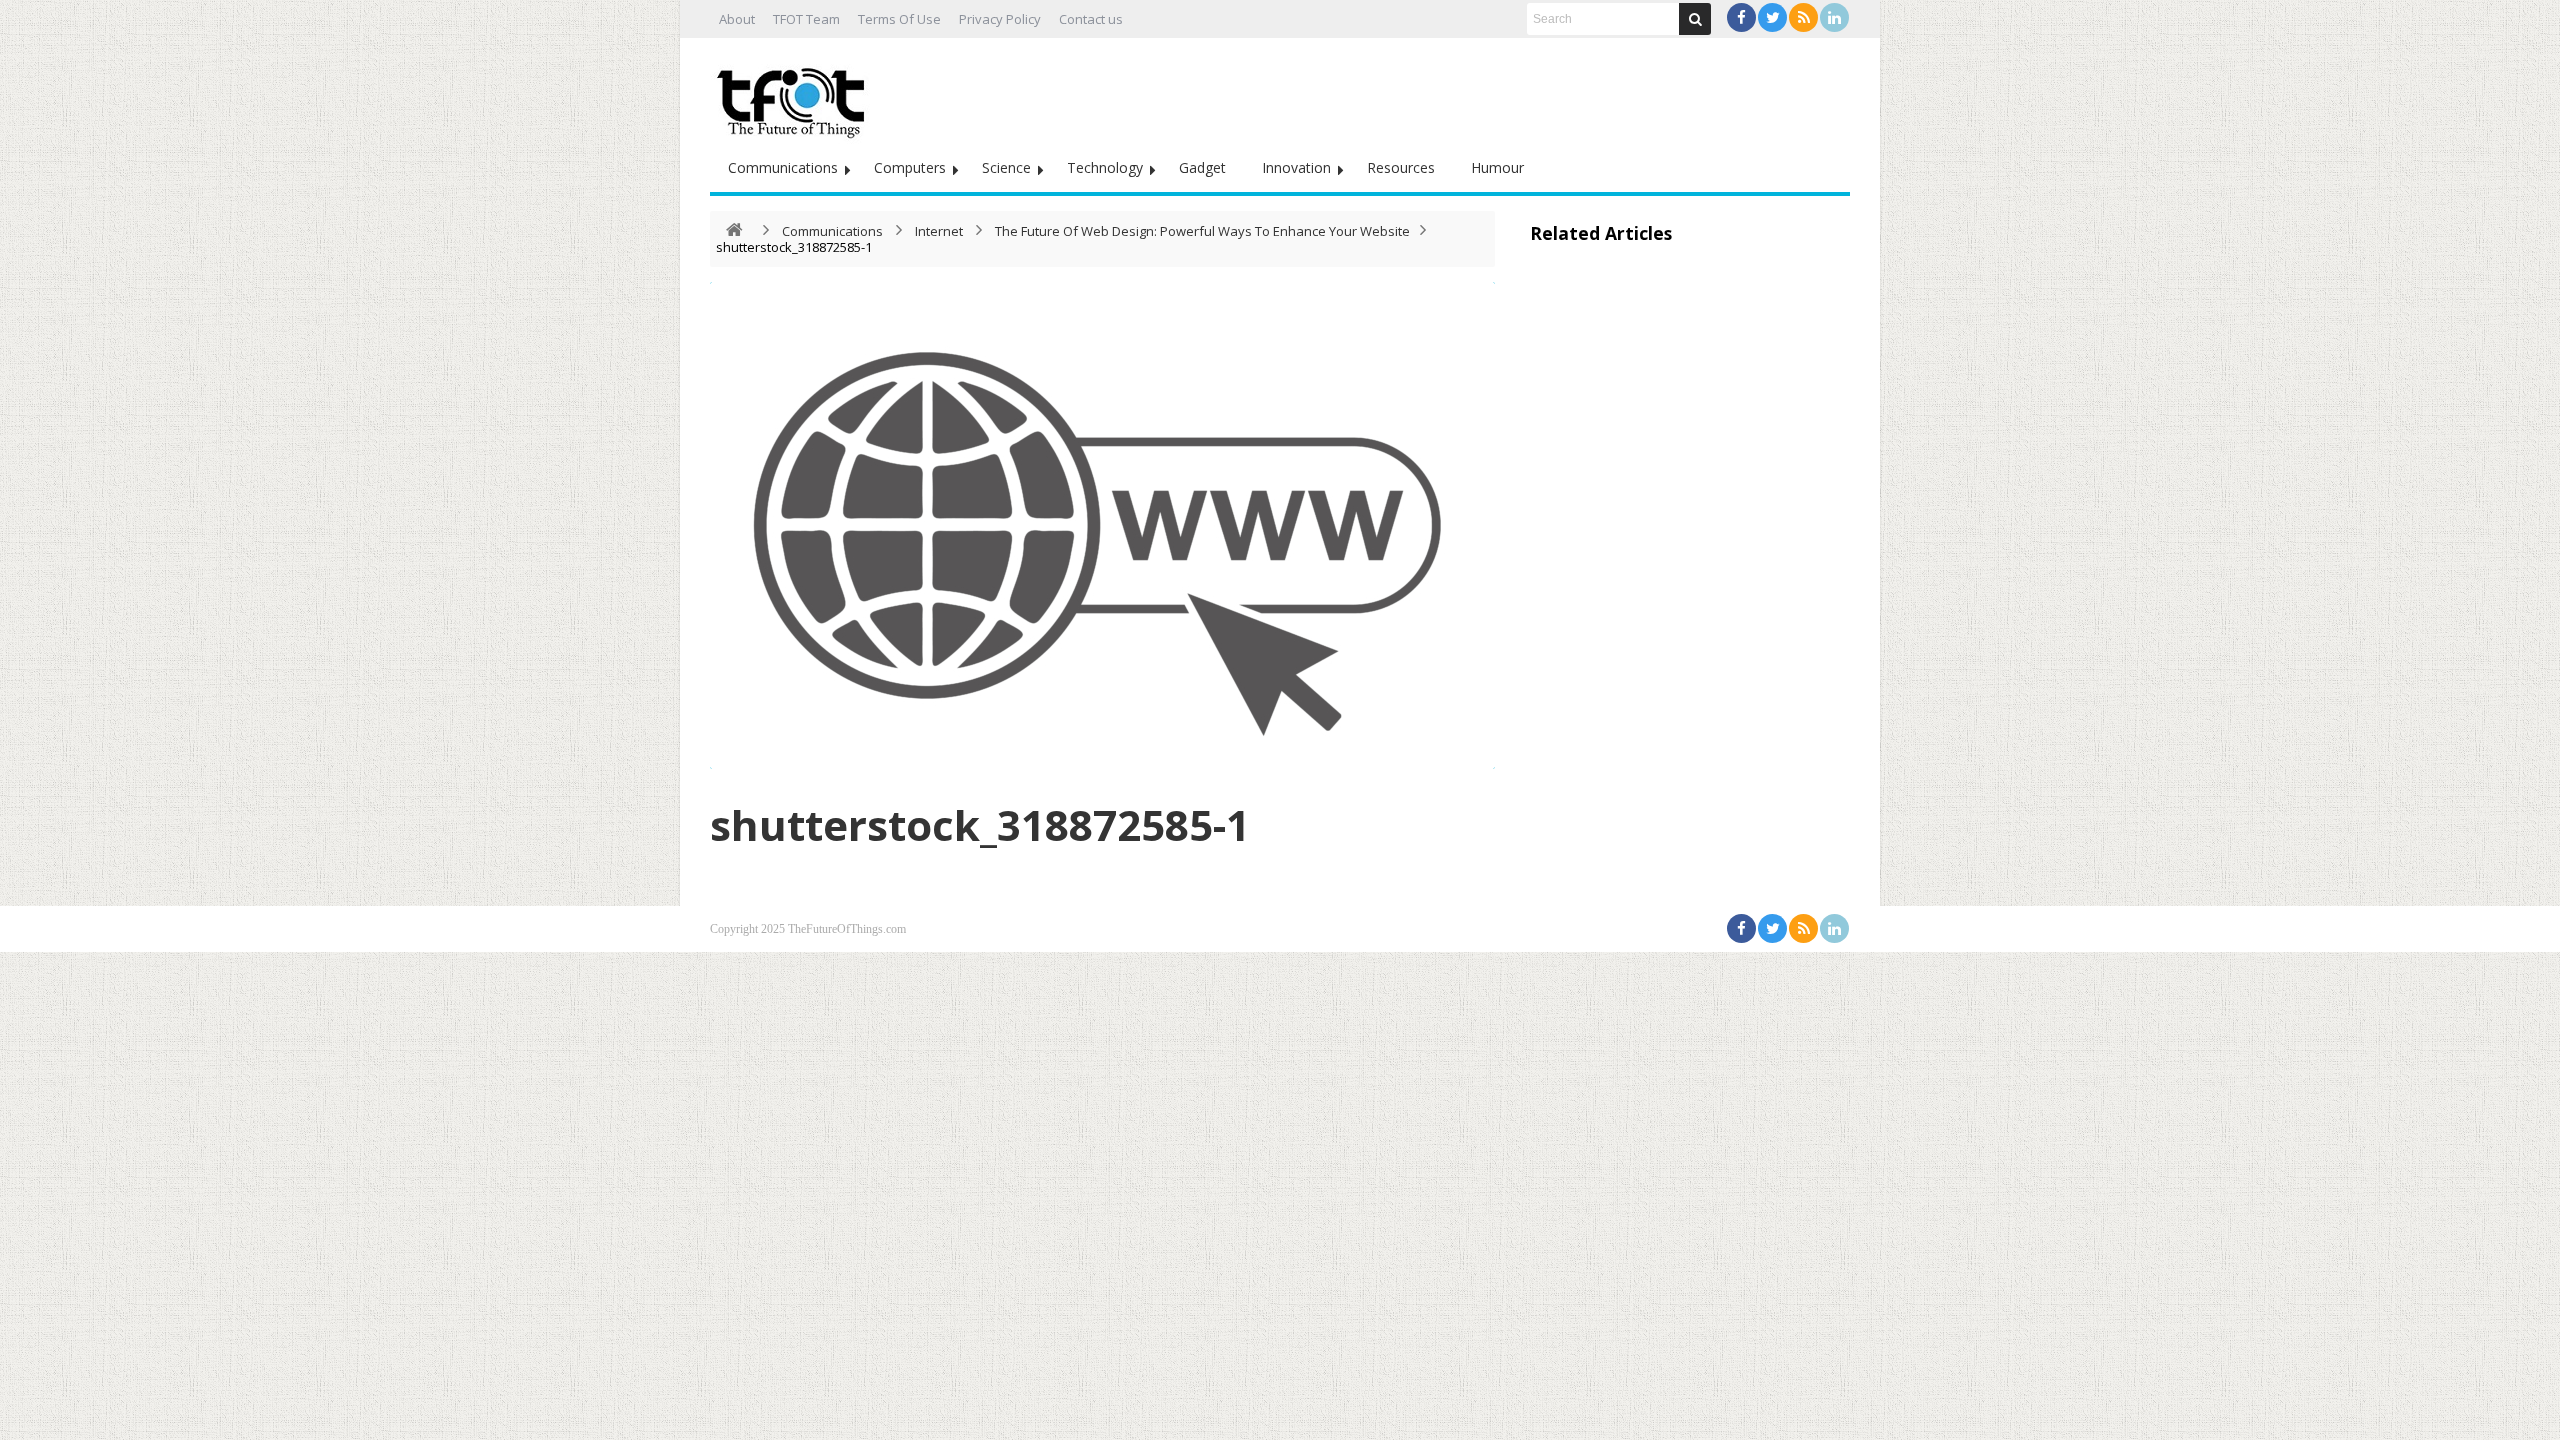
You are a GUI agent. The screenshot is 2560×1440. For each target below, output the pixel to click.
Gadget (1202, 167)
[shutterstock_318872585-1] (1102, 525)
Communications (783, 167)
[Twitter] (1772, 17)
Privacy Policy (1000, 19)
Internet (939, 231)
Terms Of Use (899, 19)
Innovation (1296, 167)
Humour (1497, 167)
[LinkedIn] (1834, 17)
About (737, 19)
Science (1006, 167)
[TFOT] (795, 96)
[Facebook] (1741, 17)
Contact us (1091, 19)
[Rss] (1803, 17)
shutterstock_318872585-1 (980, 824)
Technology (1105, 167)
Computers (910, 167)
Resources (1401, 167)
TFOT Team (806, 19)
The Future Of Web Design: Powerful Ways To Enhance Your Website (1202, 231)
